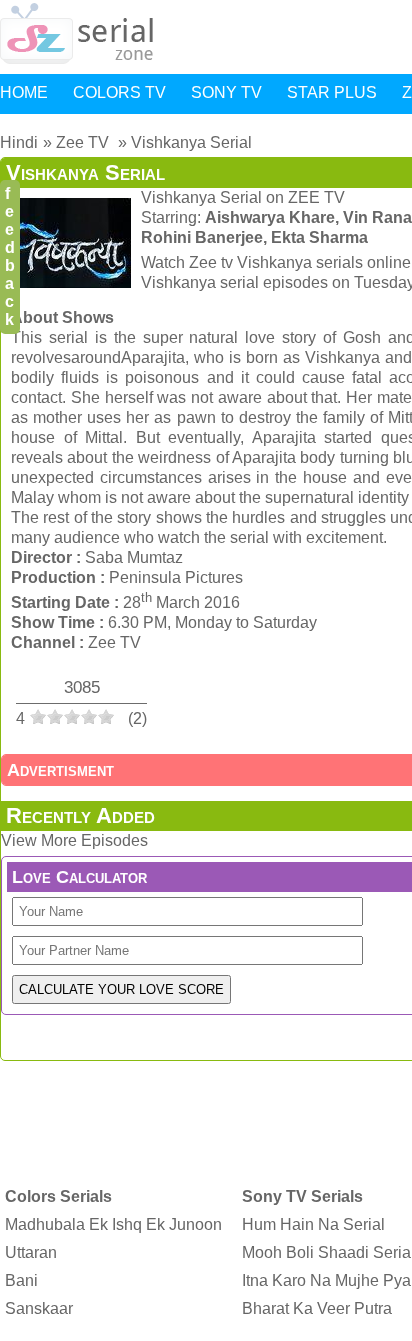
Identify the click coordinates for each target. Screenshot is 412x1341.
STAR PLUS (332, 92)
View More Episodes (74, 840)
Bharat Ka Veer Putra (317, 1308)
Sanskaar (39, 1308)
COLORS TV (119, 92)
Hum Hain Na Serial (313, 1224)
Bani (21, 1280)
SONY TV (226, 92)
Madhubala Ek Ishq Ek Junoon (113, 1224)
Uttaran (31, 1252)
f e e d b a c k (10, 256)
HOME (24, 92)
